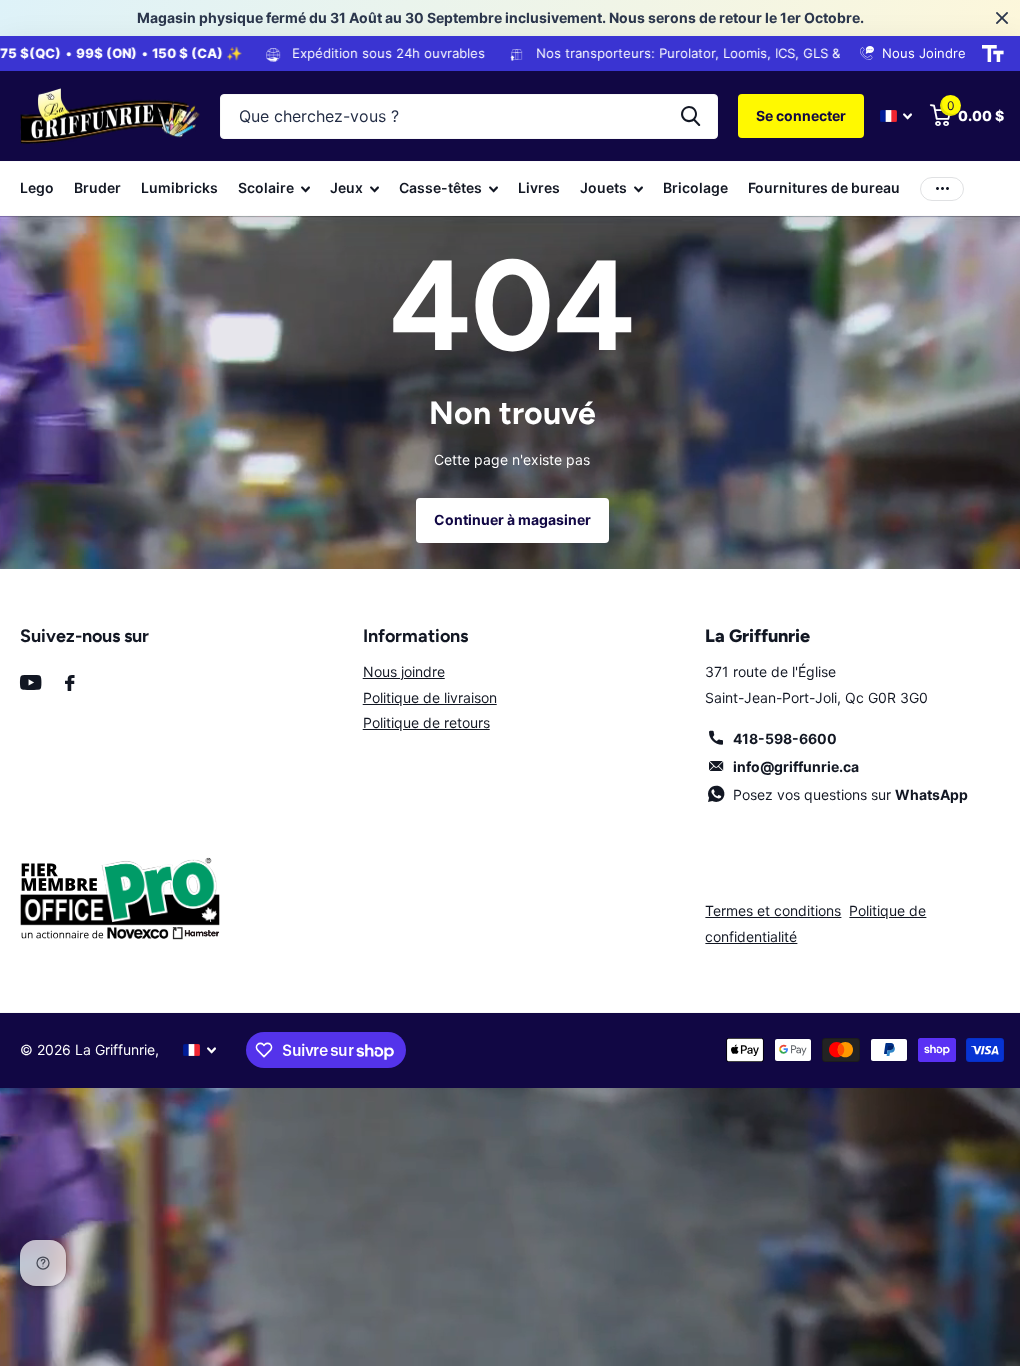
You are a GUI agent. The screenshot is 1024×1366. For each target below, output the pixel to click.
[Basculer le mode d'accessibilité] (978, 54)
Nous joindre (398, 671)
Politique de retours (420, 722)
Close (987, 18)
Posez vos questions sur (838, 794)
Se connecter (786, 115)
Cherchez (675, 116)
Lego (37, 187)
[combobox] (461, 116)
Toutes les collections (274, 188)
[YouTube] (30, 682)
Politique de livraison (424, 697)
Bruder (97, 187)
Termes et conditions (763, 910)
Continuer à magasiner (504, 519)
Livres (539, 187)
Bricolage (695, 187)
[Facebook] (70, 683)
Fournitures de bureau (824, 187)
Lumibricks (179, 187)
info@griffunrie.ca (784, 766)
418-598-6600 (773, 738)
